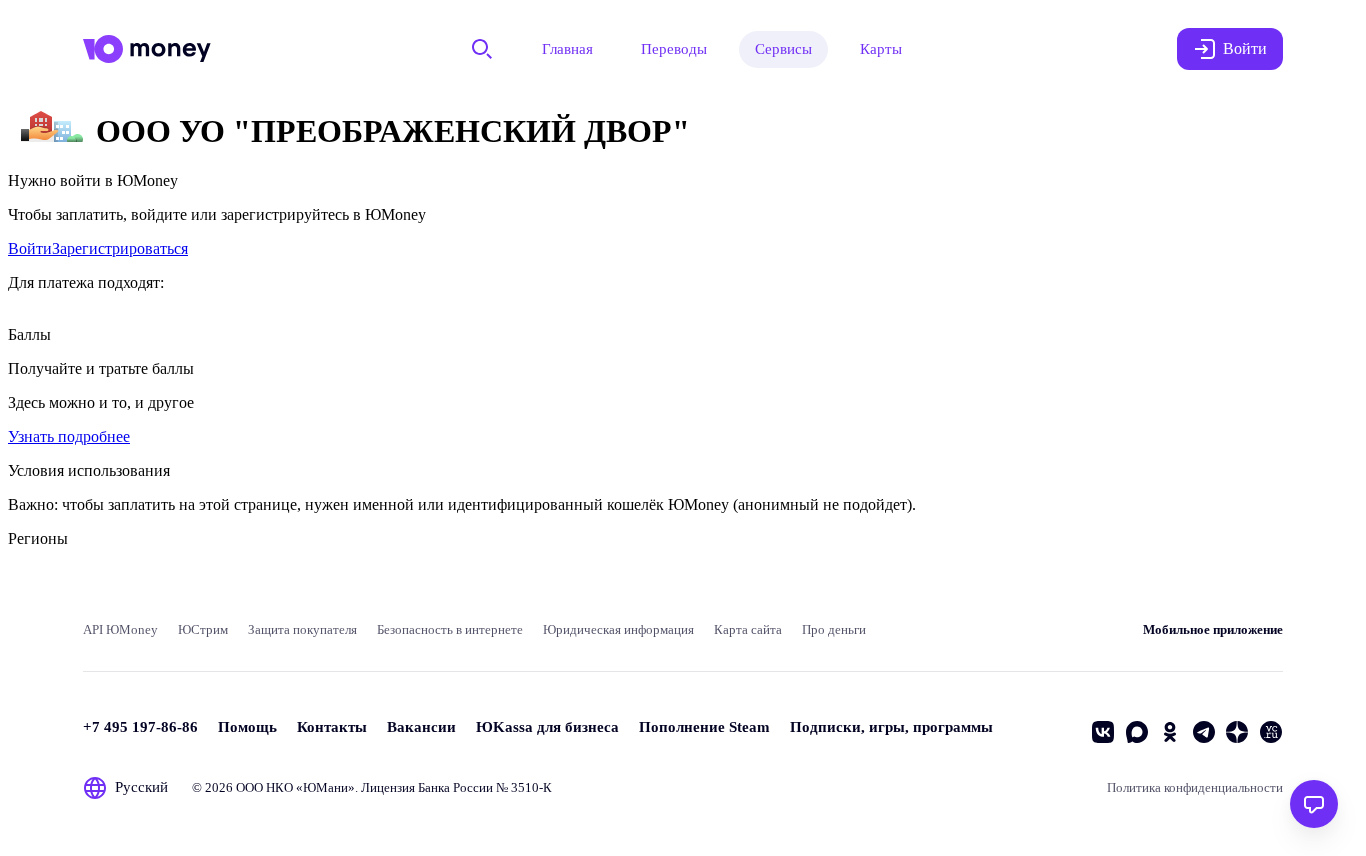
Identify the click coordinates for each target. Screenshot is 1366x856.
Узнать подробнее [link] (69, 436)
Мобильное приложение (1213, 629)
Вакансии (421, 727)
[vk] (1103, 732)
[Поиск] (482, 49)
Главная (567, 49)
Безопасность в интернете (450, 629)
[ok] (1170, 732)
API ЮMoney (120, 629)
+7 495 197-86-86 (140, 727)
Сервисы (783, 49)
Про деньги (834, 629)
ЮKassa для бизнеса (547, 727)
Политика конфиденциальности (1195, 787)
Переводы (674, 49)
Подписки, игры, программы (891, 727)
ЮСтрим (203, 629)
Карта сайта (748, 629)
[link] (30, 248)
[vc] (1271, 732)
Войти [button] (1245, 48)
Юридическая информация (618, 629)
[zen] (1237, 732)
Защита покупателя (302, 629)
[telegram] (1204, 732)
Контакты (332, 727)
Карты (881, 49)
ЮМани (325, 787)
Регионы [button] (38, 538)
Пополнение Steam (704, 727)
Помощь (247, 727)
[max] (1137, 732)
